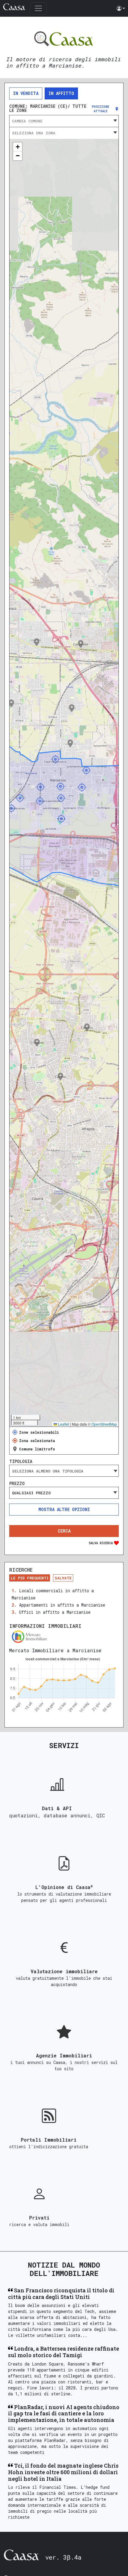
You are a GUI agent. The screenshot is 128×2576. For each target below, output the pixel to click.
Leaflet (63, 1424)
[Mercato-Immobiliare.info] (64, 1637)
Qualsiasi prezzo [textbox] (31, 1493)
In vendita (26, 93)
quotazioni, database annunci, (53, 1815)
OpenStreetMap (104, 1424)
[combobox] (64, 121)
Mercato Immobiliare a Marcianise (55, 1650)
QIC (101, 1815)
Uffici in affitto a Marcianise (55, 1612)
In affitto (61, 93)
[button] (121, 8)
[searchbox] (64, 1471)
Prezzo (17, 1484)
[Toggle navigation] (38, 8)
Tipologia (21, 1461)
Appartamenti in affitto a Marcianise (62, 1605)
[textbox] (64, 121)
